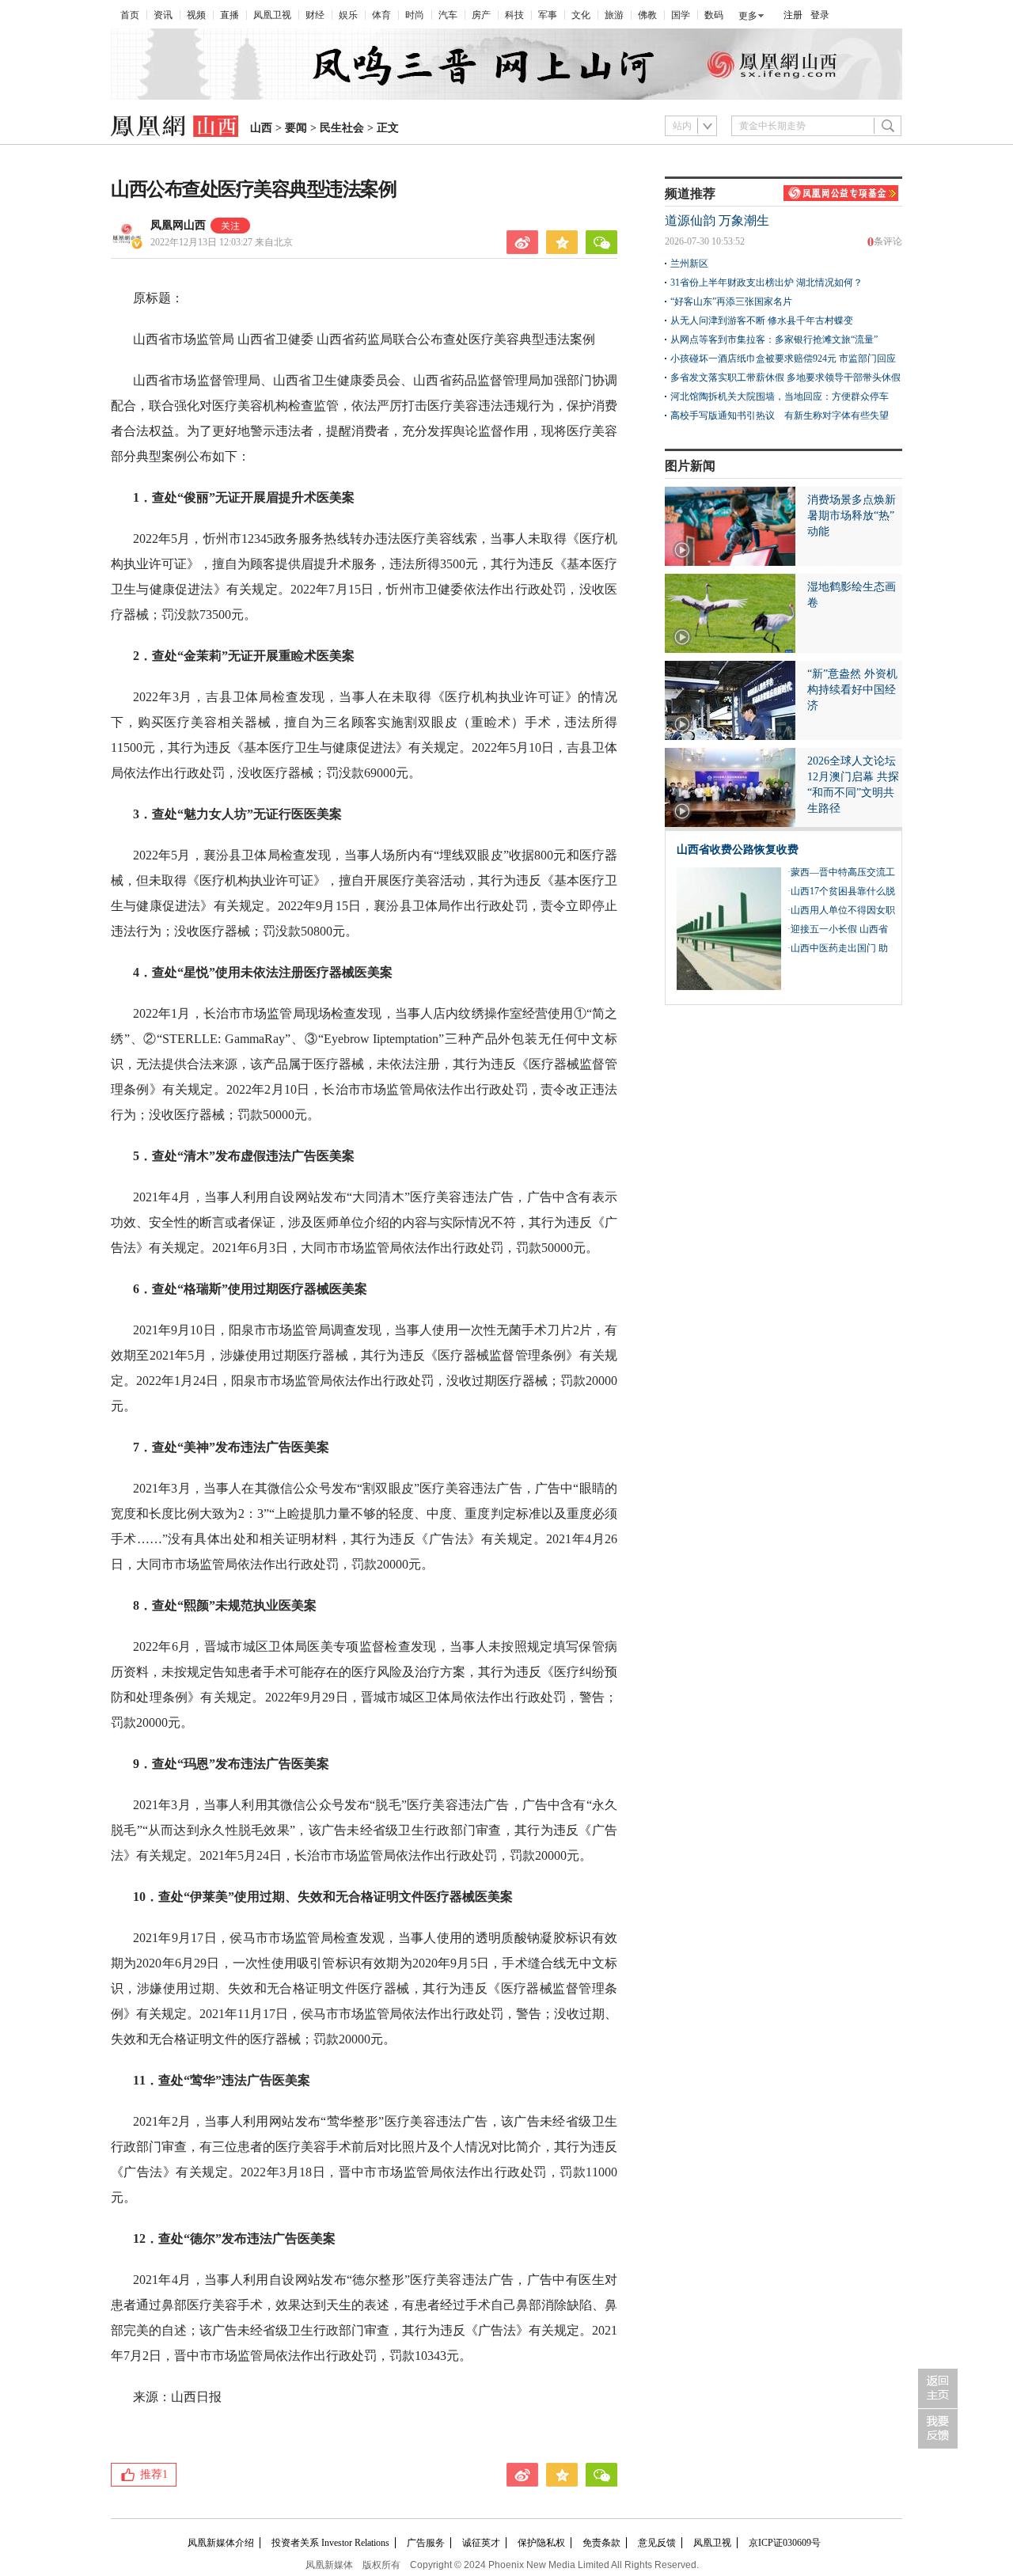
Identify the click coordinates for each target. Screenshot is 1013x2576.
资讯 (163, 15)
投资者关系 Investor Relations (330, 2543)
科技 (514, 15)
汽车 (448, 15)
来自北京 (222, 242)
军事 (548, 15)
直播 (230, 15)
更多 (748, 16)
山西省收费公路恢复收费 (738, 850)
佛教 (647, 15)
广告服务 (426, 2543)
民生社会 (342, 128)
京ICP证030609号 (785, 2543)
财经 (315, 15)
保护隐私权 (541, 2543)
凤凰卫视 (272, 15)
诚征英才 (481, 2543)
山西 (261, 128)
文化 (581, 15)
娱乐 (348, 15)
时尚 (415, 15)
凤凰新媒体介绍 (221, 2543)
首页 (130, 15)
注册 (793, 15)
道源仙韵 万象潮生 (717, 220)
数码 (714, 15)
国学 (681, 15)
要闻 (296, 128)
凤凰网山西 (178, 225)
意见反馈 (657, 2543)
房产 (481, 15)
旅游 (614, 15)
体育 (381, 15)
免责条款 (601, 2543)
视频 (196, 15)
